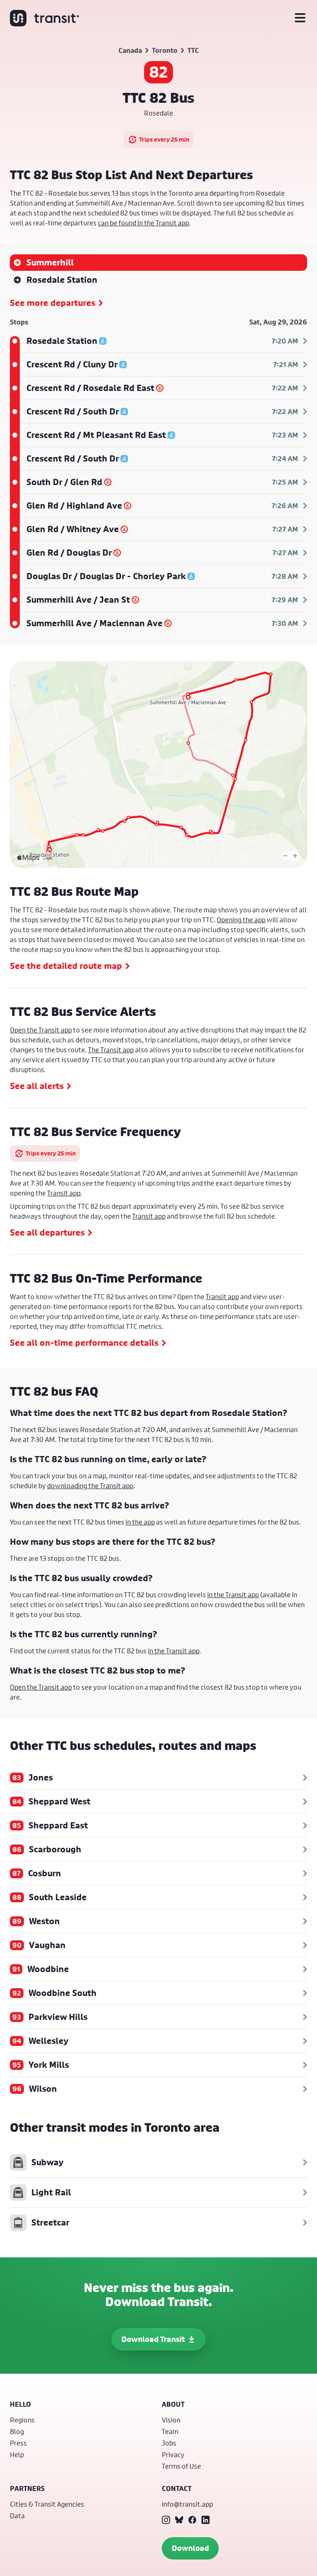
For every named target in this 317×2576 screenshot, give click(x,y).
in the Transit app (233, 1595)
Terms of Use (181, 2466)
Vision (171, 2420)
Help (17, 2454)
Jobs (169, 2443)
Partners (27, 2488)
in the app (140, 1522)
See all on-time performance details (84, 1343)
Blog (17, 2431)
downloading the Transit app (90, 1486)
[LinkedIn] (206, 2520)
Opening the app (241, 920)
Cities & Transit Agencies (47, 2504)
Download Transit (153, 2339)
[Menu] (300, 18)
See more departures (53, 303)
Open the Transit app (41, 1030)
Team (170, 2431)
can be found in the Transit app (143, 223)
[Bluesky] (179, 2520)
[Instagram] (166, 2520)
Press (18, 2443)
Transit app (64, 1193)
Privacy (173, 2454)
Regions (22, 2420)
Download (190, 2548)
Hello (20, 2404)
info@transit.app (187, 2504)
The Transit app (111, 1050)
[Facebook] (192, 2520)
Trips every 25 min (164, 139)
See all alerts (37, 1086)
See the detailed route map (66, 966)
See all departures (47, 1233)
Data (17, 2516)
